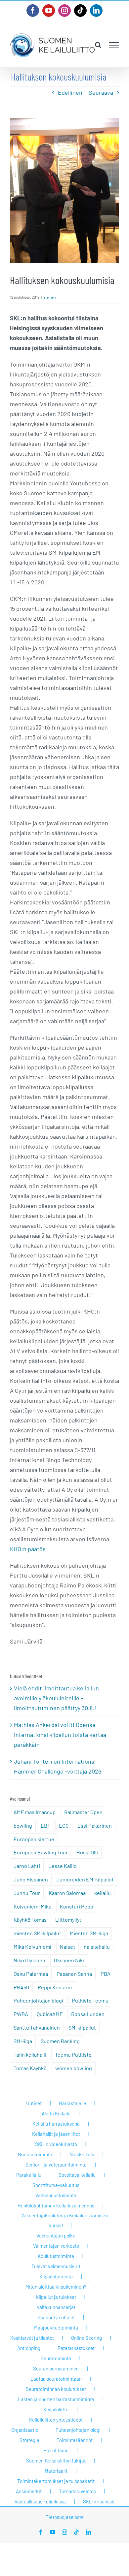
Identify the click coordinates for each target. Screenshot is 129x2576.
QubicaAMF (50, 2014)
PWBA (21, 2014)
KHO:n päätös (28, 1549)
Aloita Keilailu (56, 2113)
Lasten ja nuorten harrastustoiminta (56, 2399)
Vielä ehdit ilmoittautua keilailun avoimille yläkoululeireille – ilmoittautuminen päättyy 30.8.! (56, 1698)
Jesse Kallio (63, 1866)
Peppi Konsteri (55, 1987)
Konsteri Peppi (77, 1906)
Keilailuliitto (56, 2409)
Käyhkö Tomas (30, 1920)
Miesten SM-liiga (89, 1933)
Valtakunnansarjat (56, 2307)
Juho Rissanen (31, 1879)
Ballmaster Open (83, 1812)
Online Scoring (86, 2338)
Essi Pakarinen (95, 1826)
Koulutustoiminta (56, 2256)
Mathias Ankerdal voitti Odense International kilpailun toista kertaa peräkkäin (60, 1735)
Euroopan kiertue (34, 1839)
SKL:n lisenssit (99, 2501)
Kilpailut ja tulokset (56, 2297)
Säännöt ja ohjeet (56, 2317)
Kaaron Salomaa (67, 1893)
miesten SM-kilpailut (37, 1933)
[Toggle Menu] (114, 45)
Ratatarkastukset (76, 2348)
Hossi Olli (87, 1852)
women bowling (74, 2068)
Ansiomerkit (29, 2491)
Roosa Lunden (88, 2014)
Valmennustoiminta (56, 2195)
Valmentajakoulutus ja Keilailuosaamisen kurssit (64, 2220)
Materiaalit (56, 2471)
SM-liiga (23, 2041)
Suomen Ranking (60, 2041)
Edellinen (70, 92)
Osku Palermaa (31, 1974)
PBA (106, 1974)
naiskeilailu (97, 1947)
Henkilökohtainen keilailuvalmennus (56, 2205)
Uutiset (34, 2103)
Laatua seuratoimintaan (56, 2379)
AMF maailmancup (35, 1812)
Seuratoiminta (56, 2358)
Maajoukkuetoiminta (56, 2328)
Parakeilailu (29, 2175)
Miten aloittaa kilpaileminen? (56, 2287)
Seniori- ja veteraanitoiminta (56, 2165)
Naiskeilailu (82, 2154)
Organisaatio (25, 2430)
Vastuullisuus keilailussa (40, 2501)
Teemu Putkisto (73, 2054)
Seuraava (101, 92)
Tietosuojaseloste (65, 2517)
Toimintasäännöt (75, 2440)
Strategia (29, 2440)
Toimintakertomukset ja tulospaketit (56, 2481)
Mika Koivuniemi (32, 1947)
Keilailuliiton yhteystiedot (56, 2420)
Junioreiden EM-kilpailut (85, 1879)
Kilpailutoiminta (56, 2276)
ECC (64, 1826)
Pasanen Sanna (74, 1974)
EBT (45, 1826)
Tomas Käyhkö (30, 2068)
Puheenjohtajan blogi (38, 2000)
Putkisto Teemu (90, 2000)
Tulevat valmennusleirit (56, 2266)
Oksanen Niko (70, 1960)
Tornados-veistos (77, 2491)
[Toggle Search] (98, 45)
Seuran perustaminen (56, 2368)
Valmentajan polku (56, 2235)
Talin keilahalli (30, 2054)
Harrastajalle (72, 2103)
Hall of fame (56, 2450)
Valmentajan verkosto (56, 2246)
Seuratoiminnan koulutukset (56, 2389)
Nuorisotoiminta (35, 2154)
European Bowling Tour (41, 1852)
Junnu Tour (27, 1893)
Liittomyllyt (68, 1920)
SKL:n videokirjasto (56, 2144)
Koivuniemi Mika (32, 1906)
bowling (23, 1826)
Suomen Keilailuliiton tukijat (56, 2461)
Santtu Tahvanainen (37, 2027)
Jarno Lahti (27, 1866)
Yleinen (49, 297)
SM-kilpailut (82, 2027)
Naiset (67, 1947)
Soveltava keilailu (77, 2175)
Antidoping (29, 2348)
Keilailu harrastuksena (56, 2124)
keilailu (103, 1893)
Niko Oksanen (29, 1960)
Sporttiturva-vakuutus (56, 2185)
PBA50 (21, 1987)
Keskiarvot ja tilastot (32, 2338)
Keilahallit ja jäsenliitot (56, 2134)
